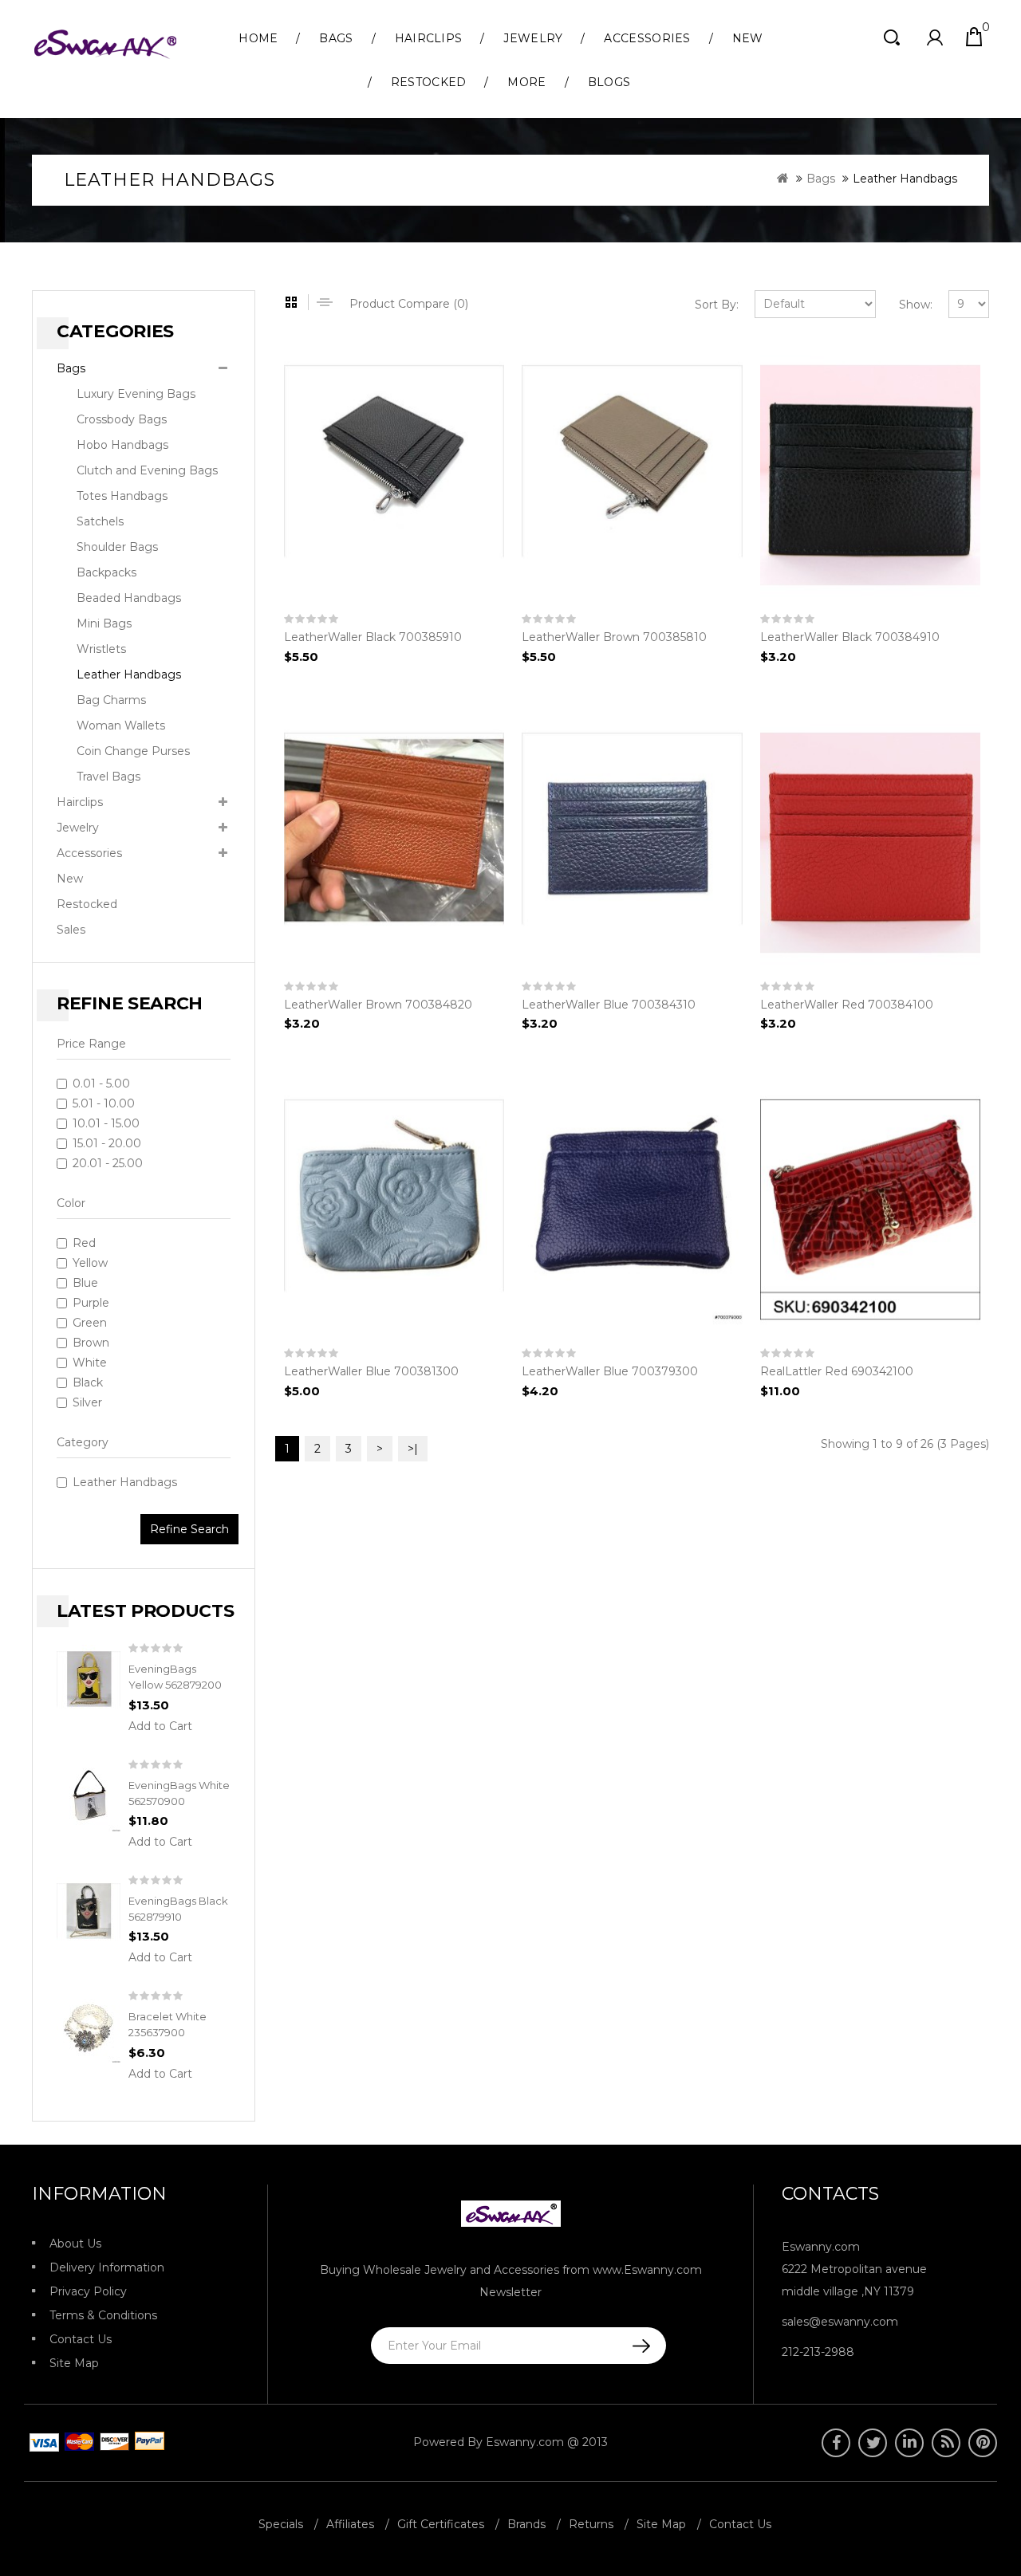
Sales (71, 930)
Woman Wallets (121, 726)
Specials (281, 2524)
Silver (87, 1402)
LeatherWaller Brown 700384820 (378, 1005)
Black (88, 1382)
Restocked (429, 82)
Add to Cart (160, 1726)
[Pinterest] (983, 2443)
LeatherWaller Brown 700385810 (614, 637)
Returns (591, 2524)
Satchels (100, 521)
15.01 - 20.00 (107, 1143)
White (90, 1363)
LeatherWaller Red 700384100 (847, 1005)
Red (84, 1243)
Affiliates (350, 2524)
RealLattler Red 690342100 (837, 1371)
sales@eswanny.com (840, 2322)
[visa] (77, 2442)
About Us (75, 2244)
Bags (336, 38)
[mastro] (112, 2442)
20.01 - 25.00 (108, 1163)
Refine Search (189, 1529)
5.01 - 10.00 (104, 1103)
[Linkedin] (909, 2443)
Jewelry (533, 38)
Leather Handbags (905, 179)
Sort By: (717, 305)
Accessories (647, 38)
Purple (91, 1303)
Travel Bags (108, 777)
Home (258, 38)
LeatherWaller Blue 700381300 (371, 1371)
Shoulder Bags (117, 547)
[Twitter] (873, 2443)
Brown (91, 1343)
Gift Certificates (441, 2524)
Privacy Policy (88, 2291)
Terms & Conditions (103, 2315)
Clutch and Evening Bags (147, 470)
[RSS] (946, 2443)
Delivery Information (107, 2267)
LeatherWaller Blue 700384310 (609, 1005)
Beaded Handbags (129, 598)
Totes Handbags (122, 496)
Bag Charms (111, 700)
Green (90, 1323)
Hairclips (429, 38)
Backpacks (106, 572)
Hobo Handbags (122, 445)
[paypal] (147, 2442)
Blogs (609, 82)
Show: (916, 305)
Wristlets (101, 649)
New (748, 38)
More (526, 82)
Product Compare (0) (409, 304)
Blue (85, 1283)
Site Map (74, 2363)
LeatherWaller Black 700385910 (373, 637)
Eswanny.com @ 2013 (547, 2442)
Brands (526, 2524)
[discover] (41, 2442)
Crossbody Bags (122, 419)
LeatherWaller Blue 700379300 (610, 1371)
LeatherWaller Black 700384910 (850, 637)
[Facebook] (836, 2443)
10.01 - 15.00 (106, 1123)
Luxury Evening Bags (136, 394)
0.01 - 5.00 (101, 1083)
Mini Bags (104, 623)
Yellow (90, 1263)
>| (413, 1449)
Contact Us (81, 2339)
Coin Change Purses (133, 751)
